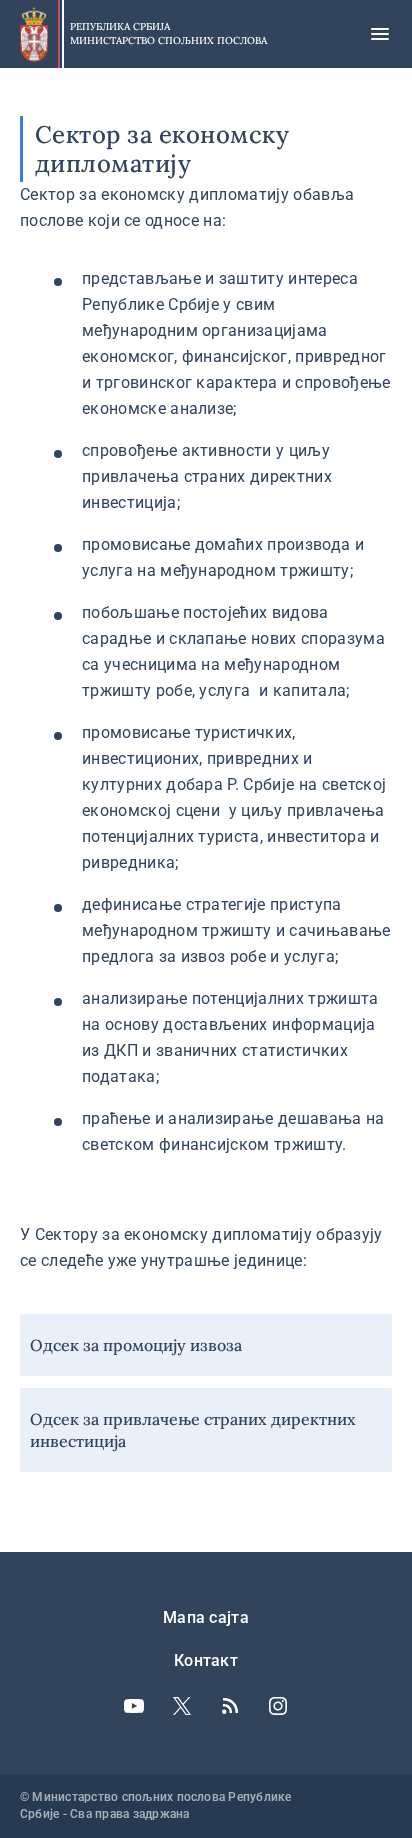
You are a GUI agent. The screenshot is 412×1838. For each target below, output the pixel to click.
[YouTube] (134, 1706)
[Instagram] (278, 1706)
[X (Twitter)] (182, 1706)
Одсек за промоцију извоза (136, 1345)
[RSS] (230, 1706)
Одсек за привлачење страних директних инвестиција (193, 1430)
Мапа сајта (206, 1617)
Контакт (206, 1660)
